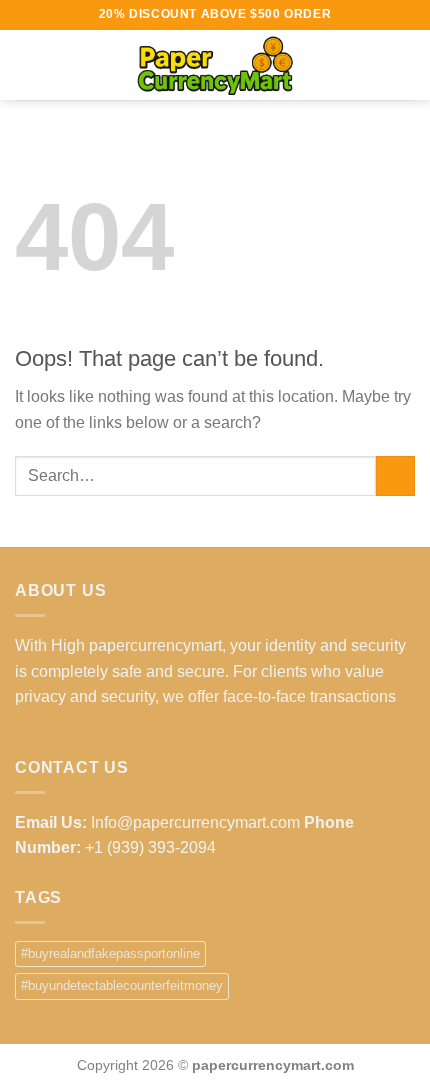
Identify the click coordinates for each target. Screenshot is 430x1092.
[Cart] (405, 65)
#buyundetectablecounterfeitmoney (122, 985)
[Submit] (395, 475)
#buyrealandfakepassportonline (110, 953)
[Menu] (27, 64)
